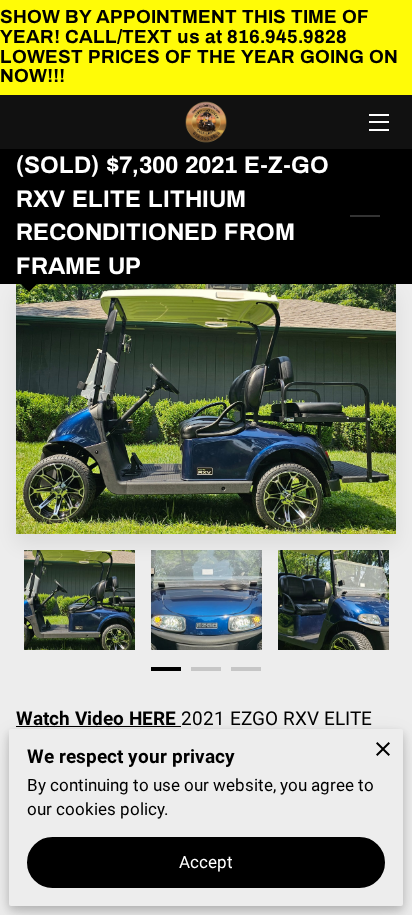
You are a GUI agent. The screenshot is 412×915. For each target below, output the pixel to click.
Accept (206, 862)
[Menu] (377, 122)
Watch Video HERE (98, 718)
